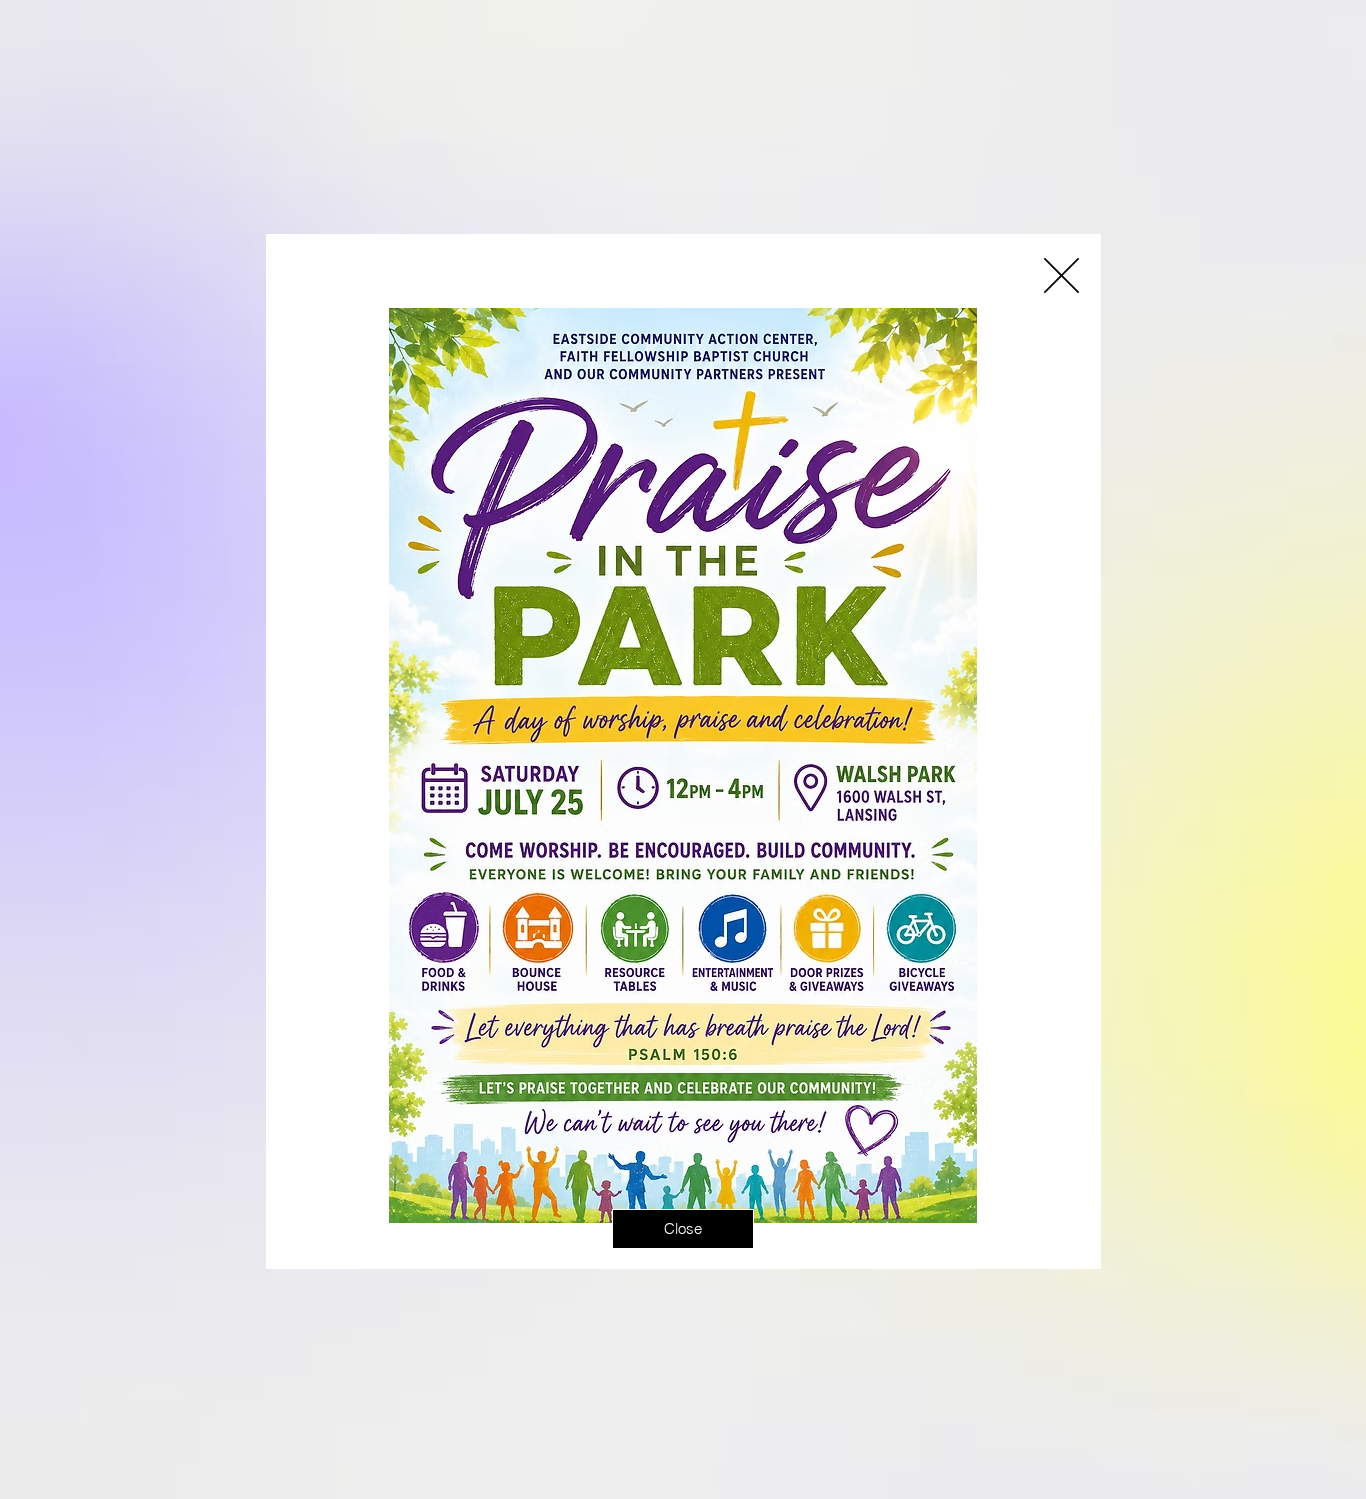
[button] (1061, 275)
